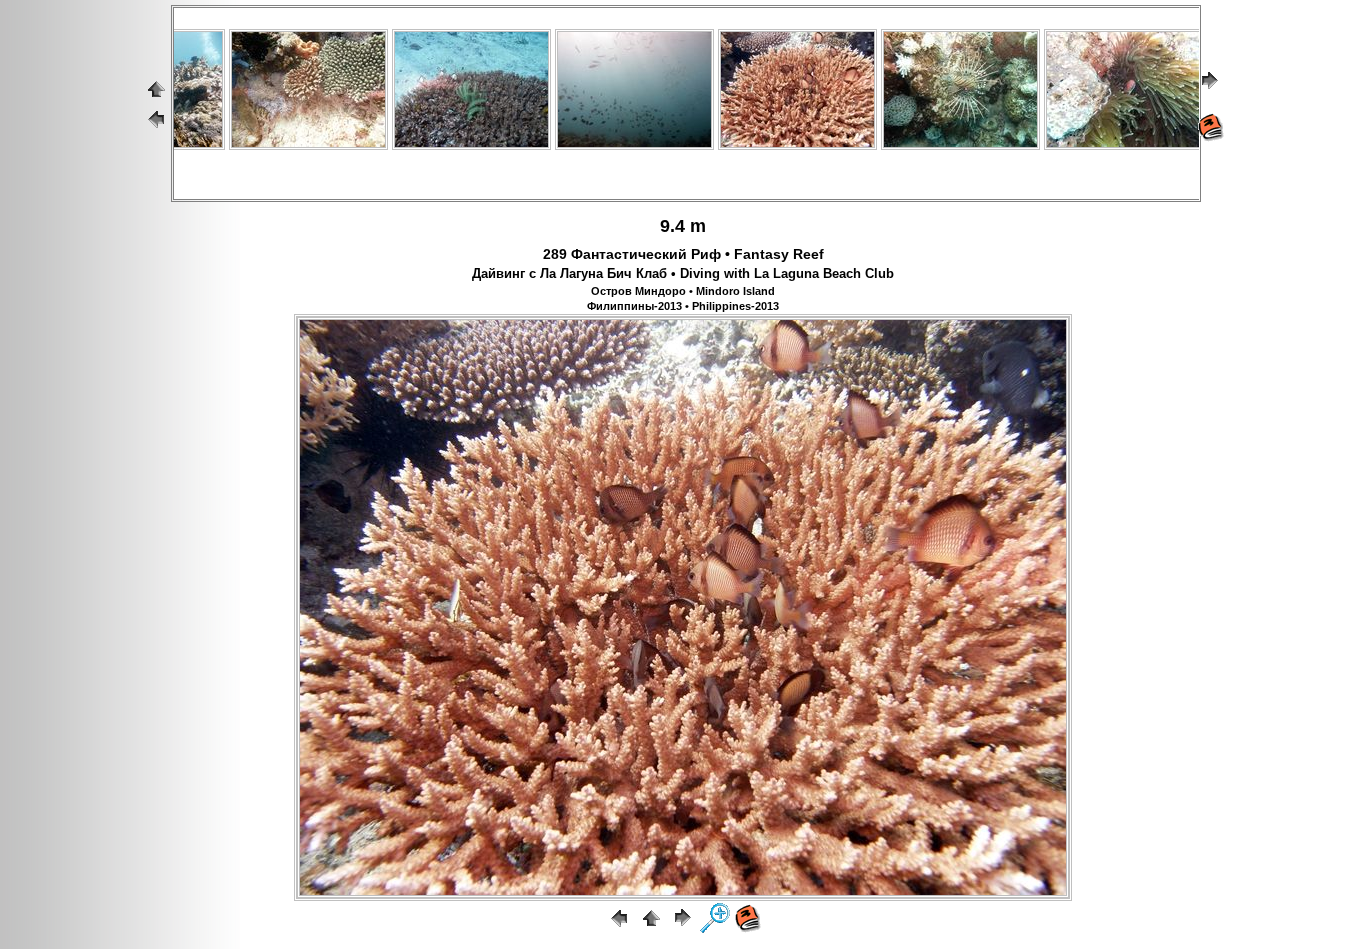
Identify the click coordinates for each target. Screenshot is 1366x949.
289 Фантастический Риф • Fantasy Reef (683, 254)
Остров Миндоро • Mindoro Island (683, 291)
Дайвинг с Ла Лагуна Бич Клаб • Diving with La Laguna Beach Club (683, 274)
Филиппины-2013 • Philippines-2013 (683, 306)
